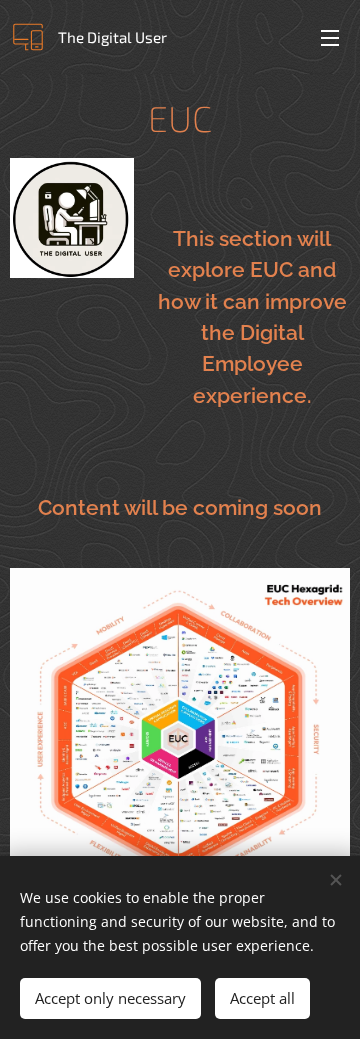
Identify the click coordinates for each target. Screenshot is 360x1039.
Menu (330, 37)
